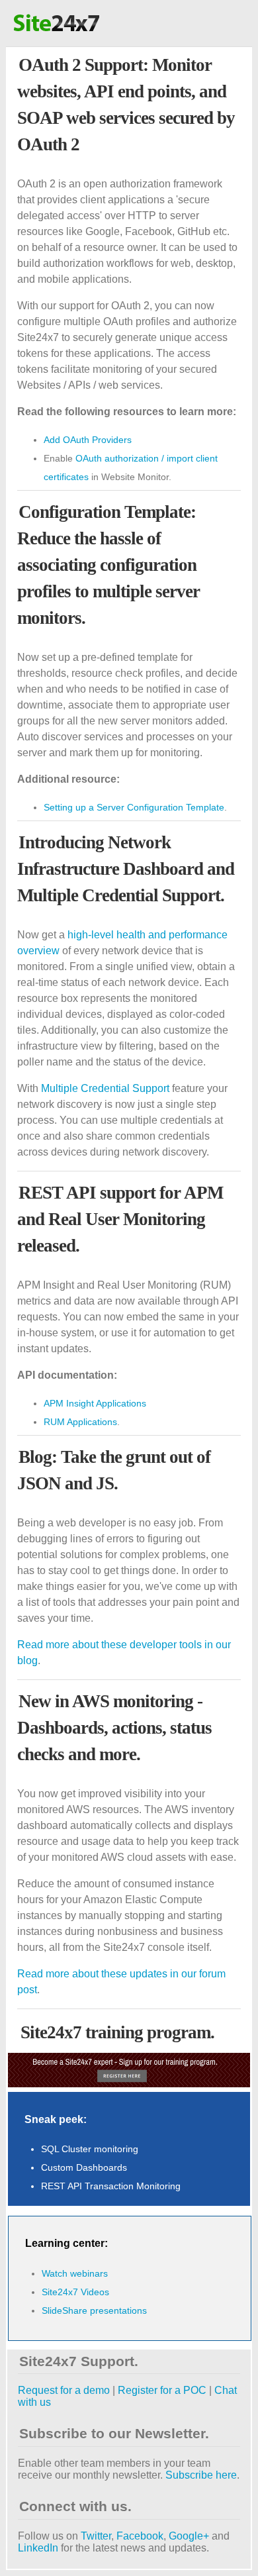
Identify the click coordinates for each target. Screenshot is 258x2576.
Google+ (189, 2536)
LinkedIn (38, 2548)
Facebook (140, 2536)
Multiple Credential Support (105, 1088)
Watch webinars (75, 2273)
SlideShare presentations (94, 2310)
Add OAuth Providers (88, 440)
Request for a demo (64, 2390)
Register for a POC (162, 2390)
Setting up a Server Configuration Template (134, 807)
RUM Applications (80, 1422)
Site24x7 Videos (75, 2292)
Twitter (96, 2536)
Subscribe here (201, 2475)
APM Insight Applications (95, 1403)
